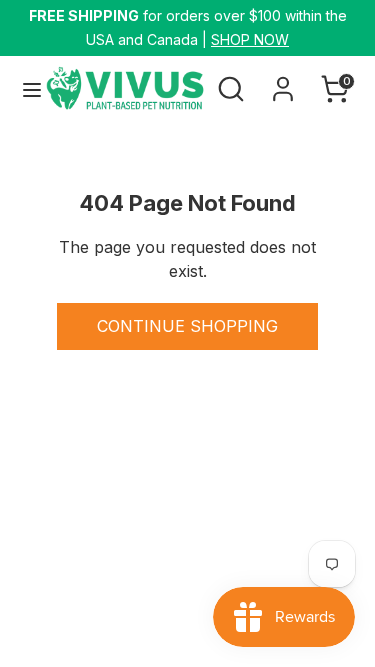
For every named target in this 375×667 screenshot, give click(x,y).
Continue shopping (187, 326)
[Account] (283, 81)
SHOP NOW (250, 39)
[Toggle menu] (24, 89)
